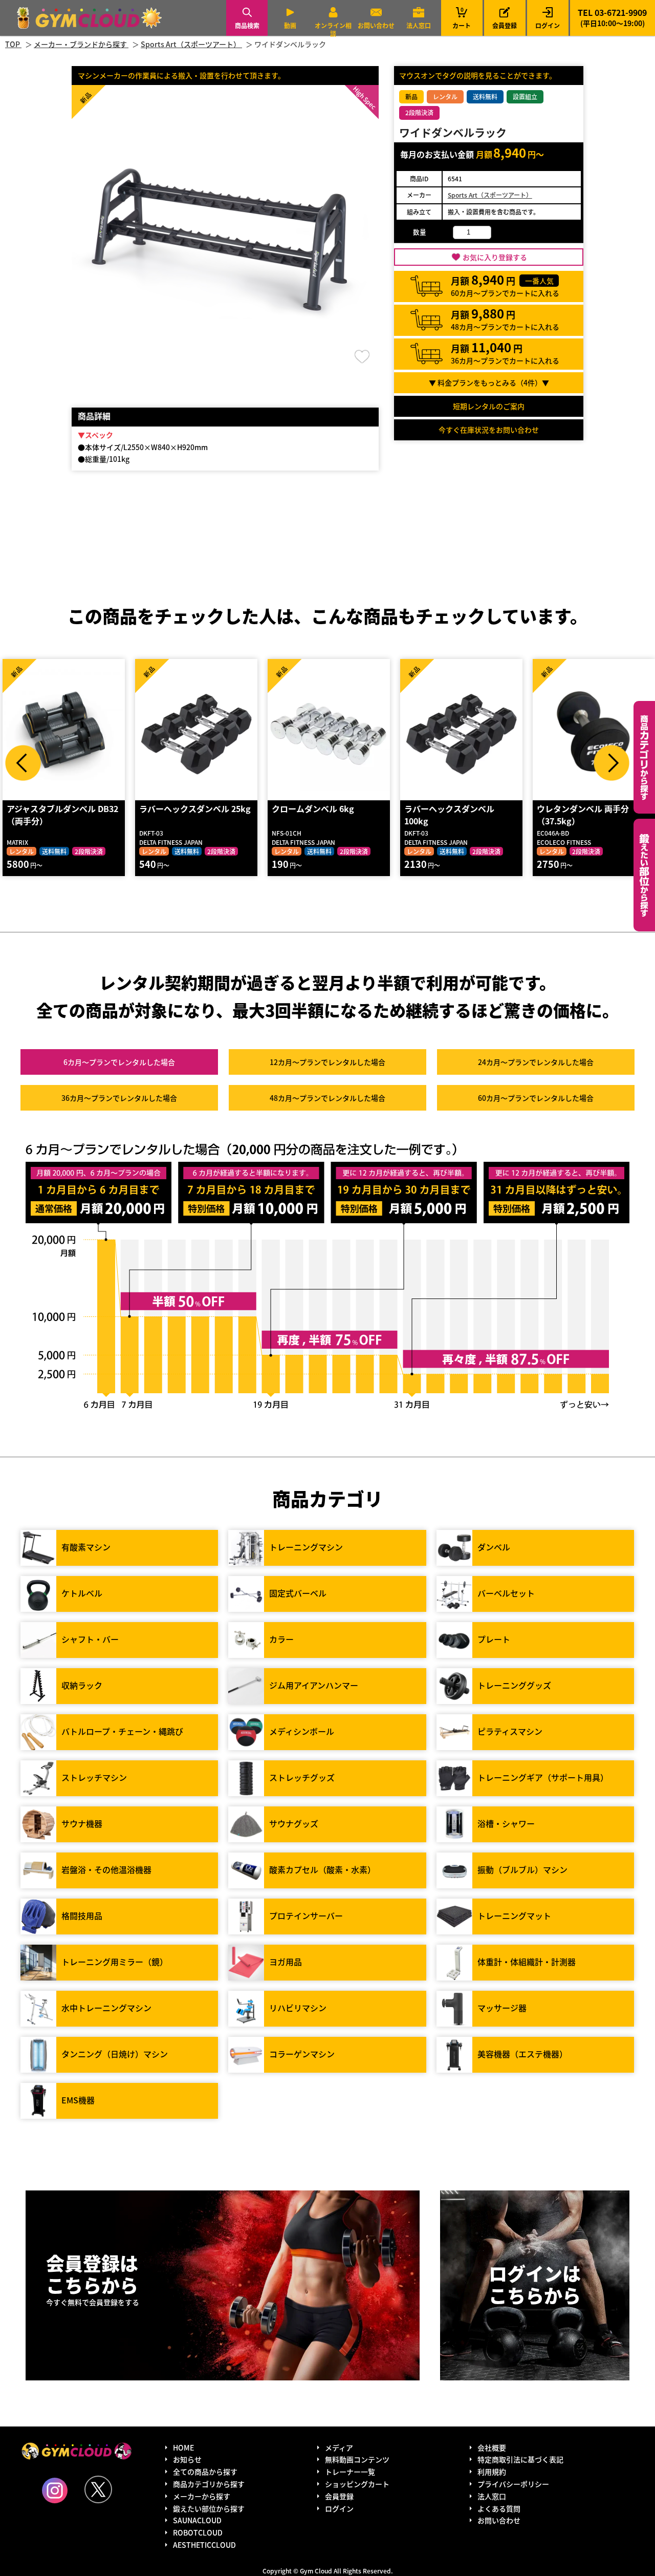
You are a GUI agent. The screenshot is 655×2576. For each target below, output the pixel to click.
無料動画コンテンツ (357, 2459)
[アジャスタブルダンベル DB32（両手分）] (64, 730)
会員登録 (505, 25)
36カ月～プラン (119, 1098)
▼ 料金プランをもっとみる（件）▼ (489, 382)
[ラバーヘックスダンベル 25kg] (196, 730)
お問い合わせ (376, 25)
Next (612, 763)
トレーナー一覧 (350, 2472)
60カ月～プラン (536, 1098)
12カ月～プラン (327, 1062)
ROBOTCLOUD (198, 2532)
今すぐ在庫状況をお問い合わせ (489, 430)
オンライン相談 (333, 29)
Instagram (55, 2490)
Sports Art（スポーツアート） (490, 195)
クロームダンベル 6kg (313, 808)
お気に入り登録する (495, 257)
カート (462, 18)
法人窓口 (419, 25)
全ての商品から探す (205, 2472)
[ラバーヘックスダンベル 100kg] (461, 730)
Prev (23, 763)
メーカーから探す (202, 2496)
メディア (339, 2447)
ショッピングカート (357, 2484)
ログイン (548, 25)
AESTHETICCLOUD (204, 2545)
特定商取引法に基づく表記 (520, 2459)
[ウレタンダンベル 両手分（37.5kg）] (594, 730)
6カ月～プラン (119, 1062)
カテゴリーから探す (644, 757)
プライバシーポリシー (513, 2484)
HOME (183, 2447)
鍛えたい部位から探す (644, 875)
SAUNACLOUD (197, 2520)
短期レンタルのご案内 (489, 406)
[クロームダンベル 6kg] (329, 730)
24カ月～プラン (536, 1062)
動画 (290, 25)
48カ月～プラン (327, 1098)
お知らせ (187, 2459)
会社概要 (492, 2447)
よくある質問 (499, 2508)
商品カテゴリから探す (209, 2484)
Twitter (98, 2489)
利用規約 (492, 2472)
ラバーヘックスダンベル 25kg (195, 808)
